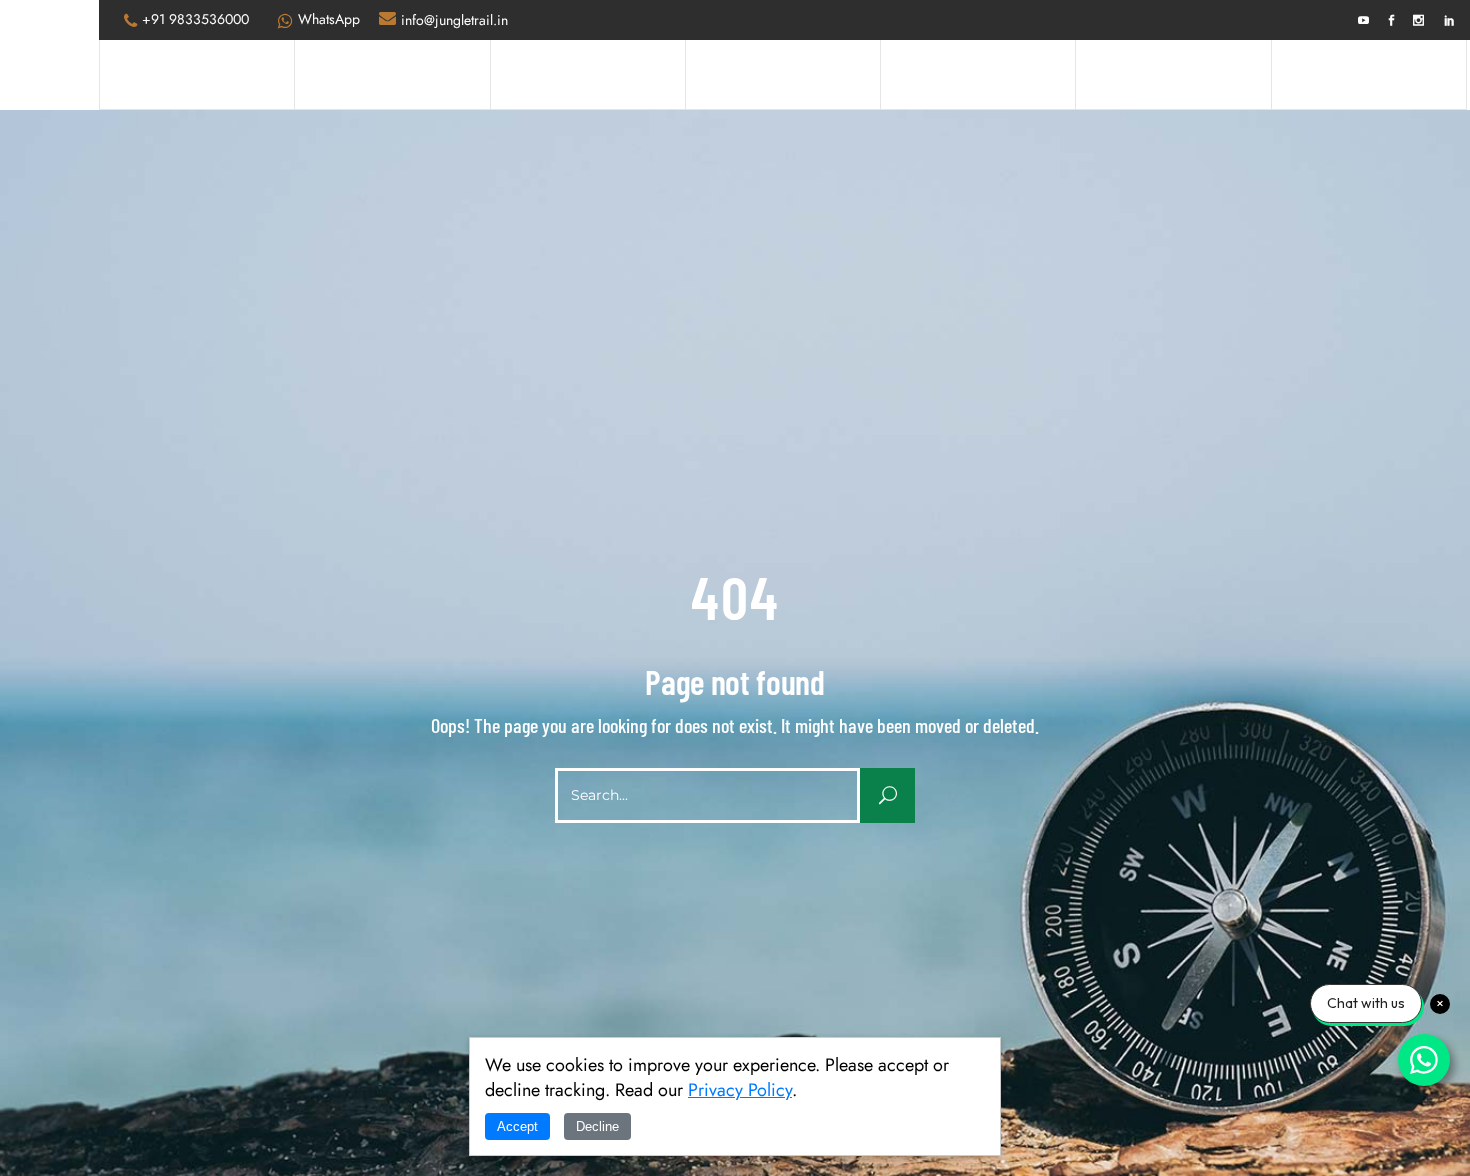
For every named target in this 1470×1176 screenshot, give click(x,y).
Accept (517, 1126)
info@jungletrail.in (454, 20)
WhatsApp (329, 19)
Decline (597, 1126)
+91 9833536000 (195, 19)
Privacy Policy (740, 1090)
